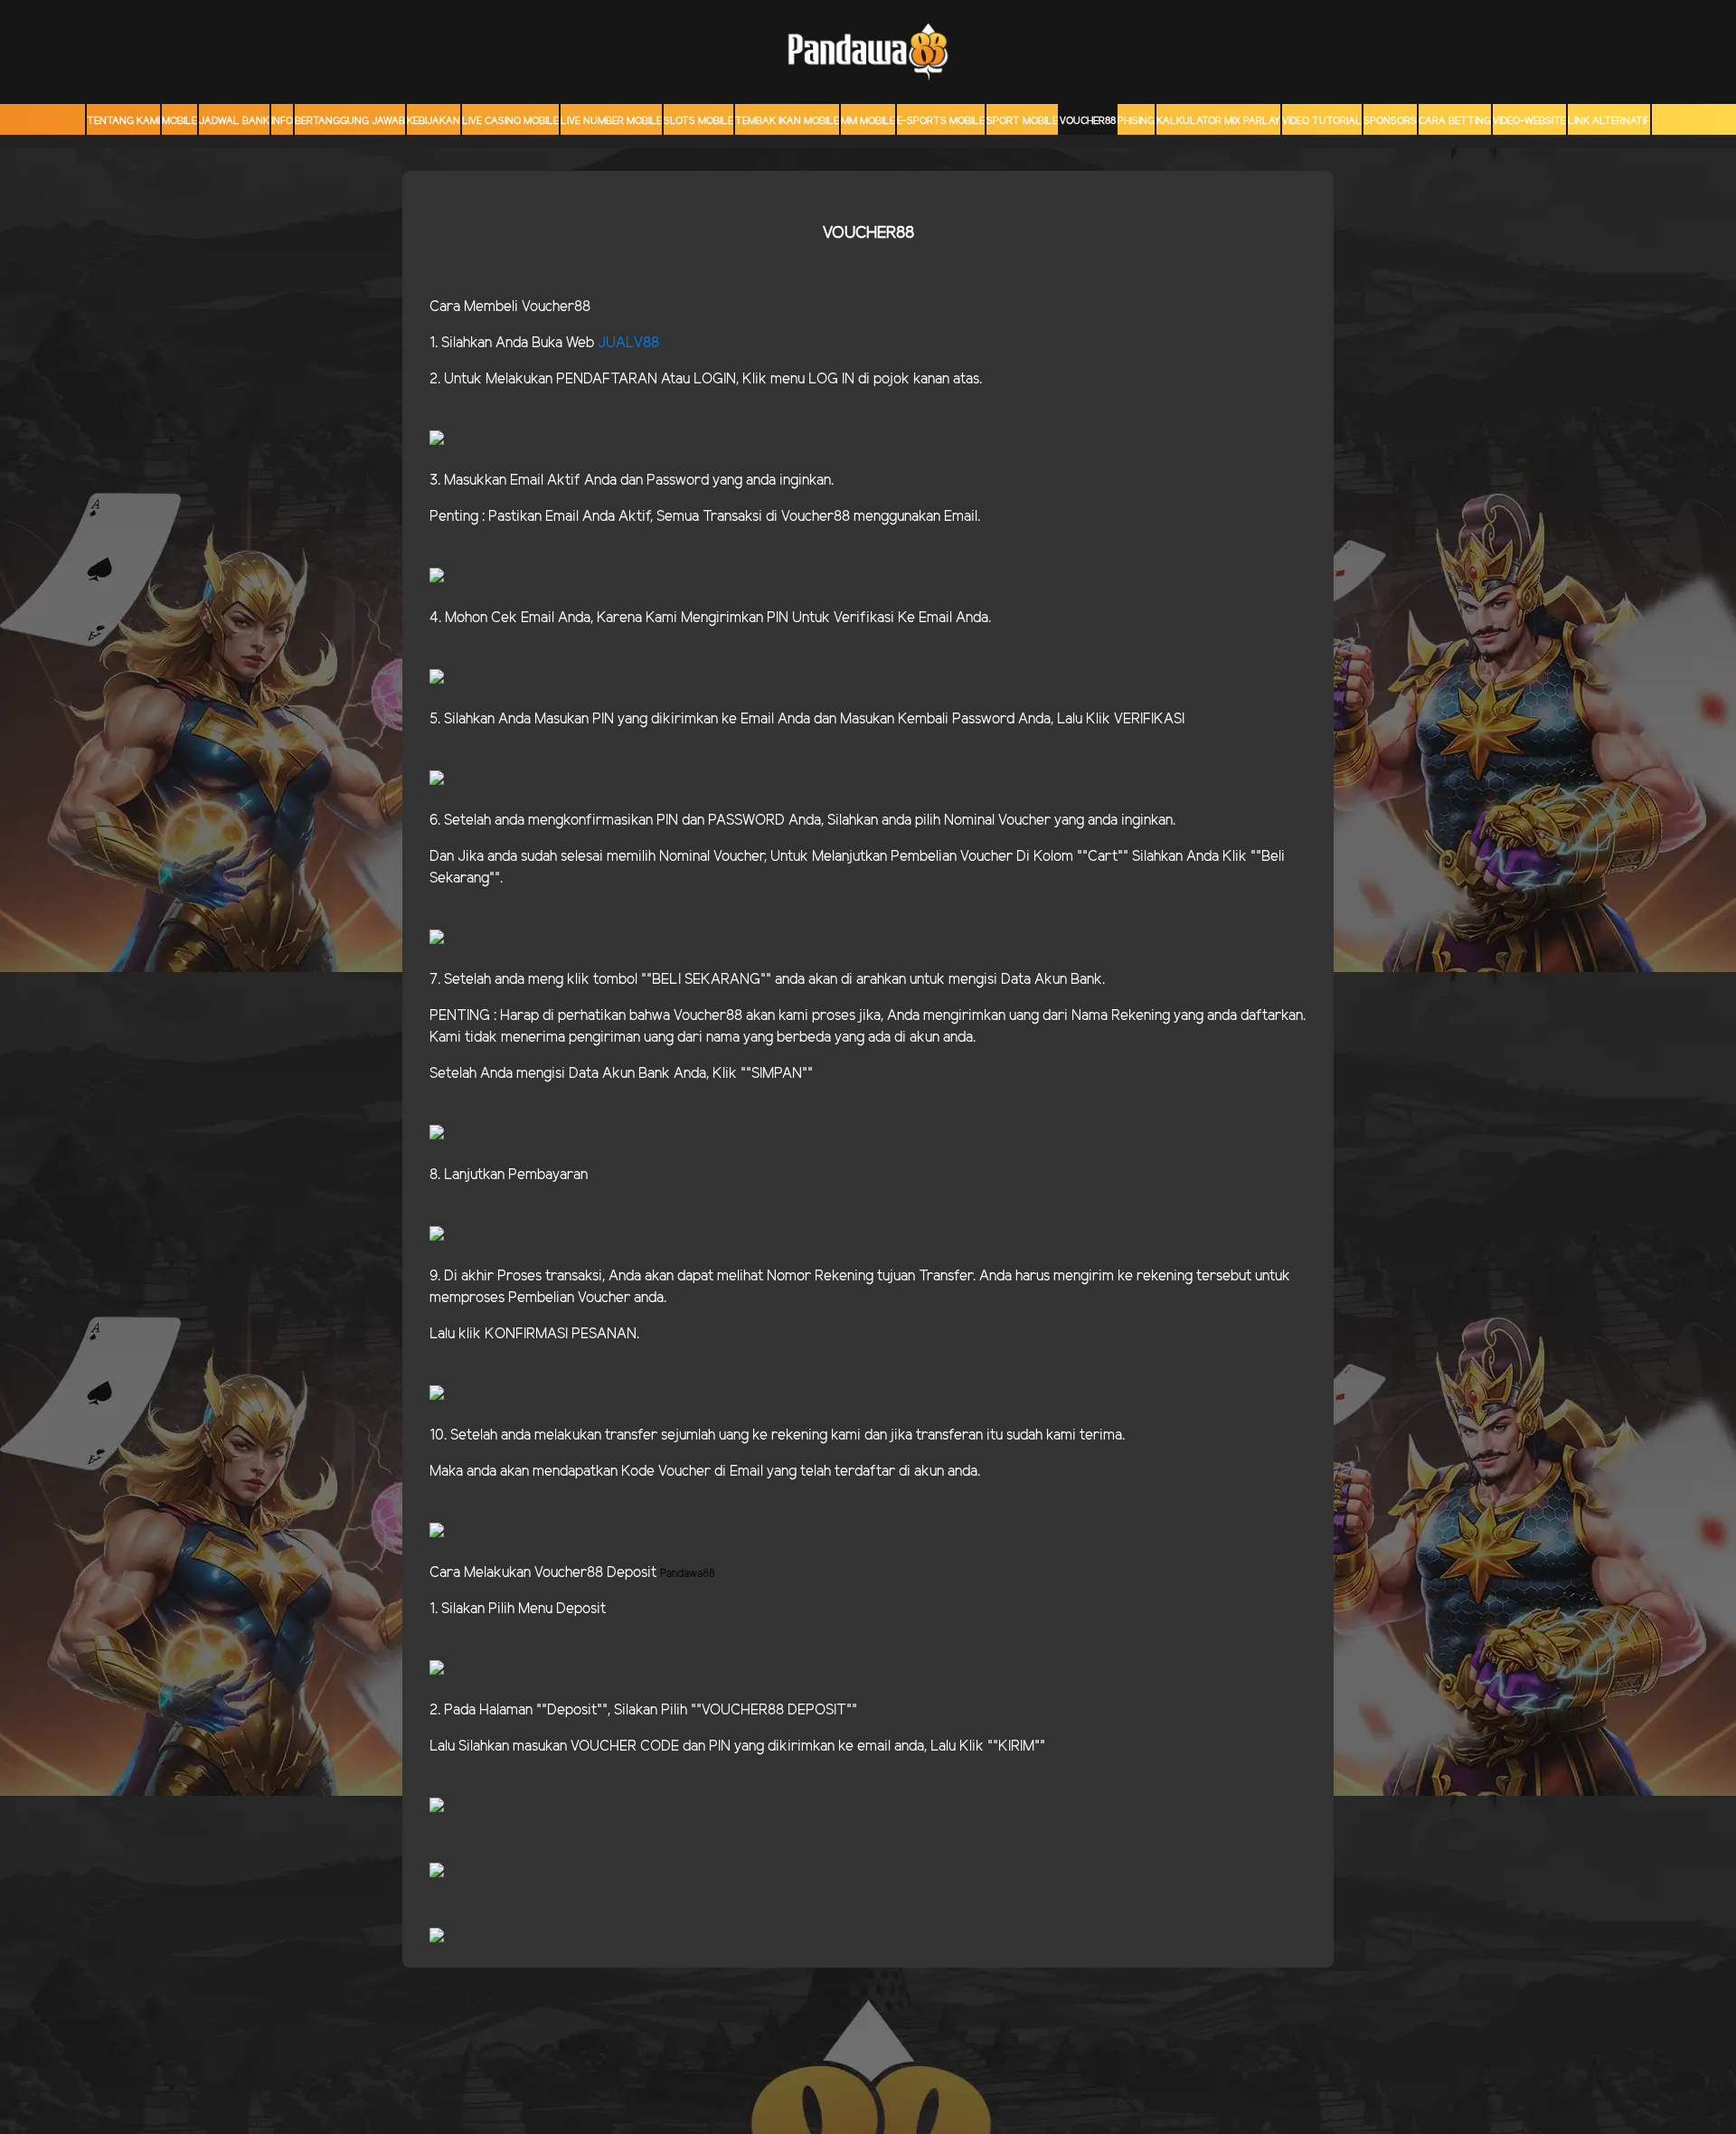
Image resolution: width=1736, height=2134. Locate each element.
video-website (1529, 121)
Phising (1136, 121)
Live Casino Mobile (510, 121)
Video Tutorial (1322, 121)
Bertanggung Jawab (350, 121)
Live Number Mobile (611, 121)
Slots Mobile (698, 121)
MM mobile (868, 121)
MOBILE (179, 121)
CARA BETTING (1455, 121)
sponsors (1390, 121)
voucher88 (1088, 121)
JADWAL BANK (234, 121)
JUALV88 (628, 343)
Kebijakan (434, 121)
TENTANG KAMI (123, 121)
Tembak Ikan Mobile (787, 121)
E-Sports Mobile (941, 121)
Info (282, 121)
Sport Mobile (1022, 121)
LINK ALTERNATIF (1609, 121)
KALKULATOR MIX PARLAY (1218, 121)
